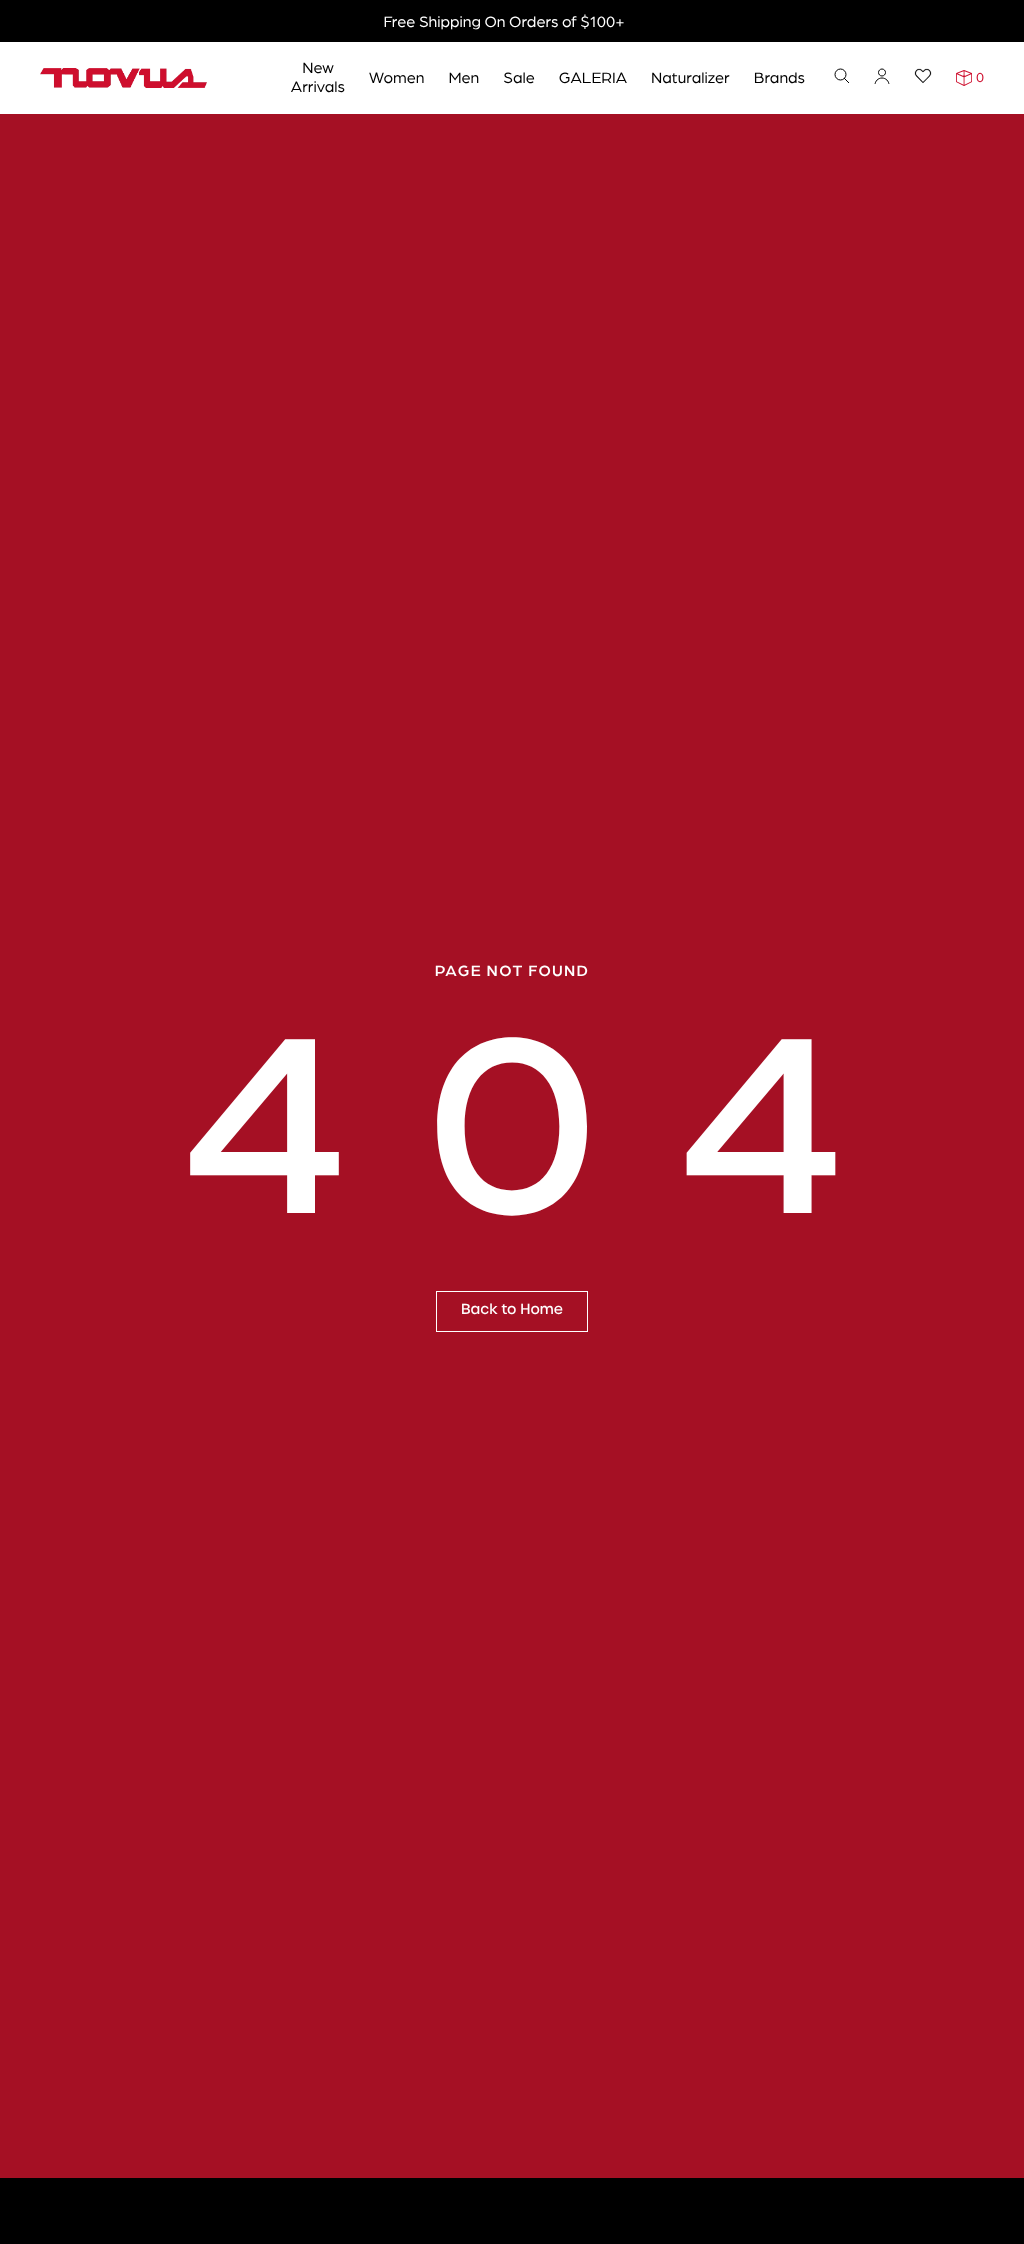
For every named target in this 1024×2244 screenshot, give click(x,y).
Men (463, 76)
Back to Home (512, 1310)
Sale (519, 76)
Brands (779, 76)
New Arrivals (318, 76)
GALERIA (593, 76)
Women (396, 76)
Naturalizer (690, 76)
